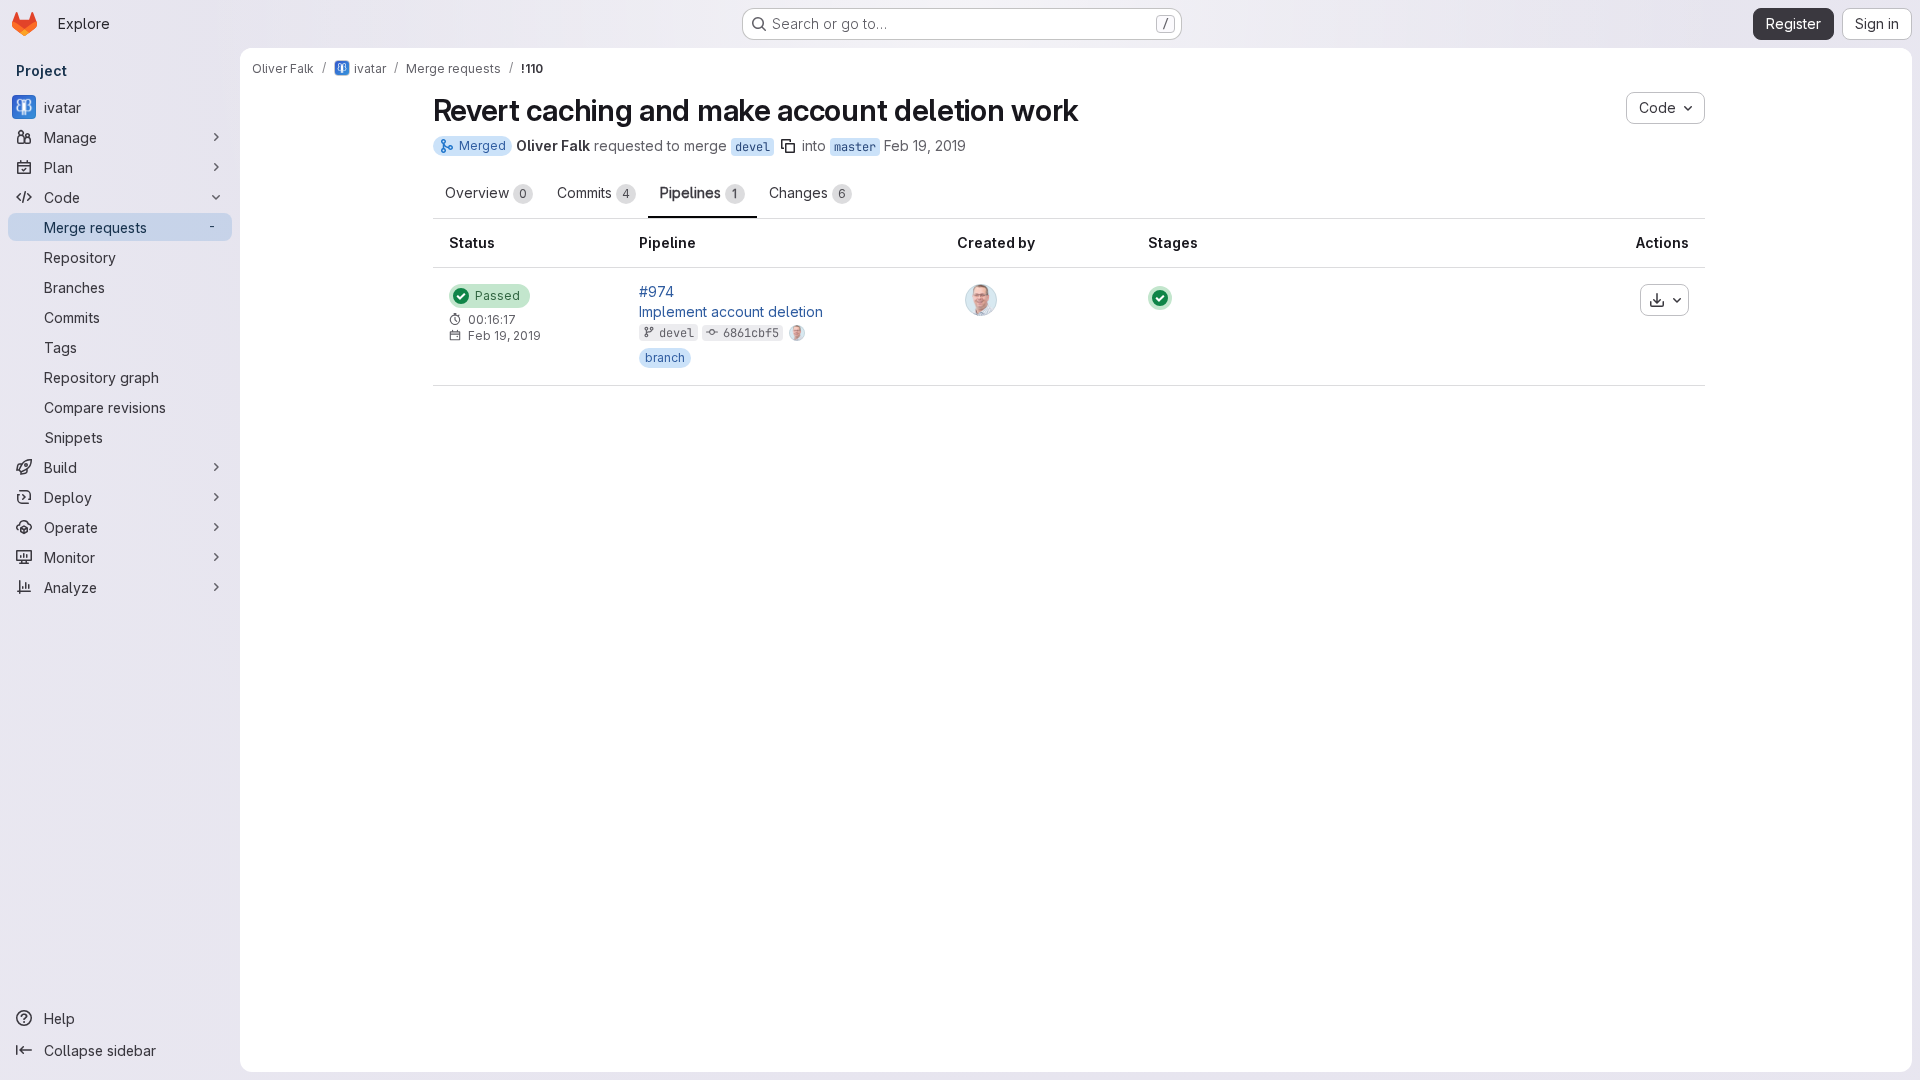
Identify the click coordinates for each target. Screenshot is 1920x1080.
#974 (656, 292)
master (855, 147)
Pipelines (699, 192)
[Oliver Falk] (981, 300)
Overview (486, 192)
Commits (593, 192)
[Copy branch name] (788, 146)
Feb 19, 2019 (925, 145)
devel (752, 147)
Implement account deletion (731, 312)
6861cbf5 (751, 333)
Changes (807, 192)
